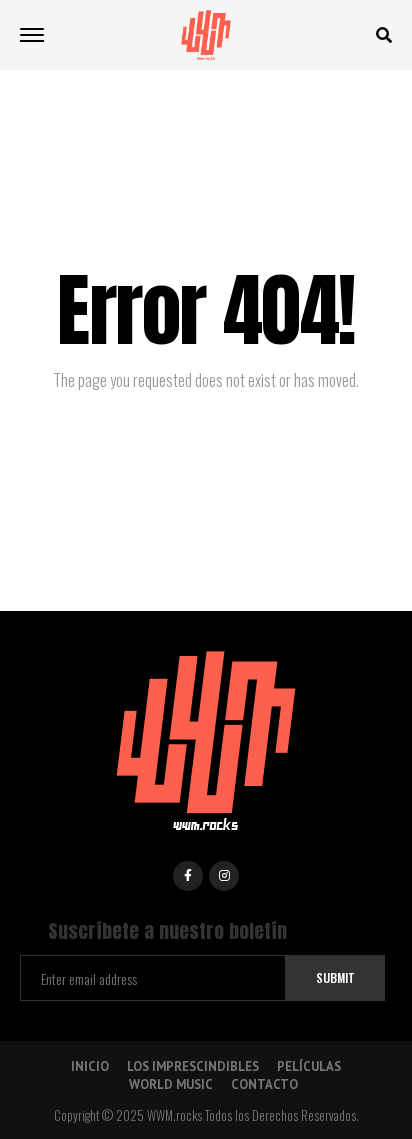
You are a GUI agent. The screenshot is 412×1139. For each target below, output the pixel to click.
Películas (309, 1066)
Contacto (264, 1084)
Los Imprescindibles (193, 1066)
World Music (171, 1084)
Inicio (90, 1066)
